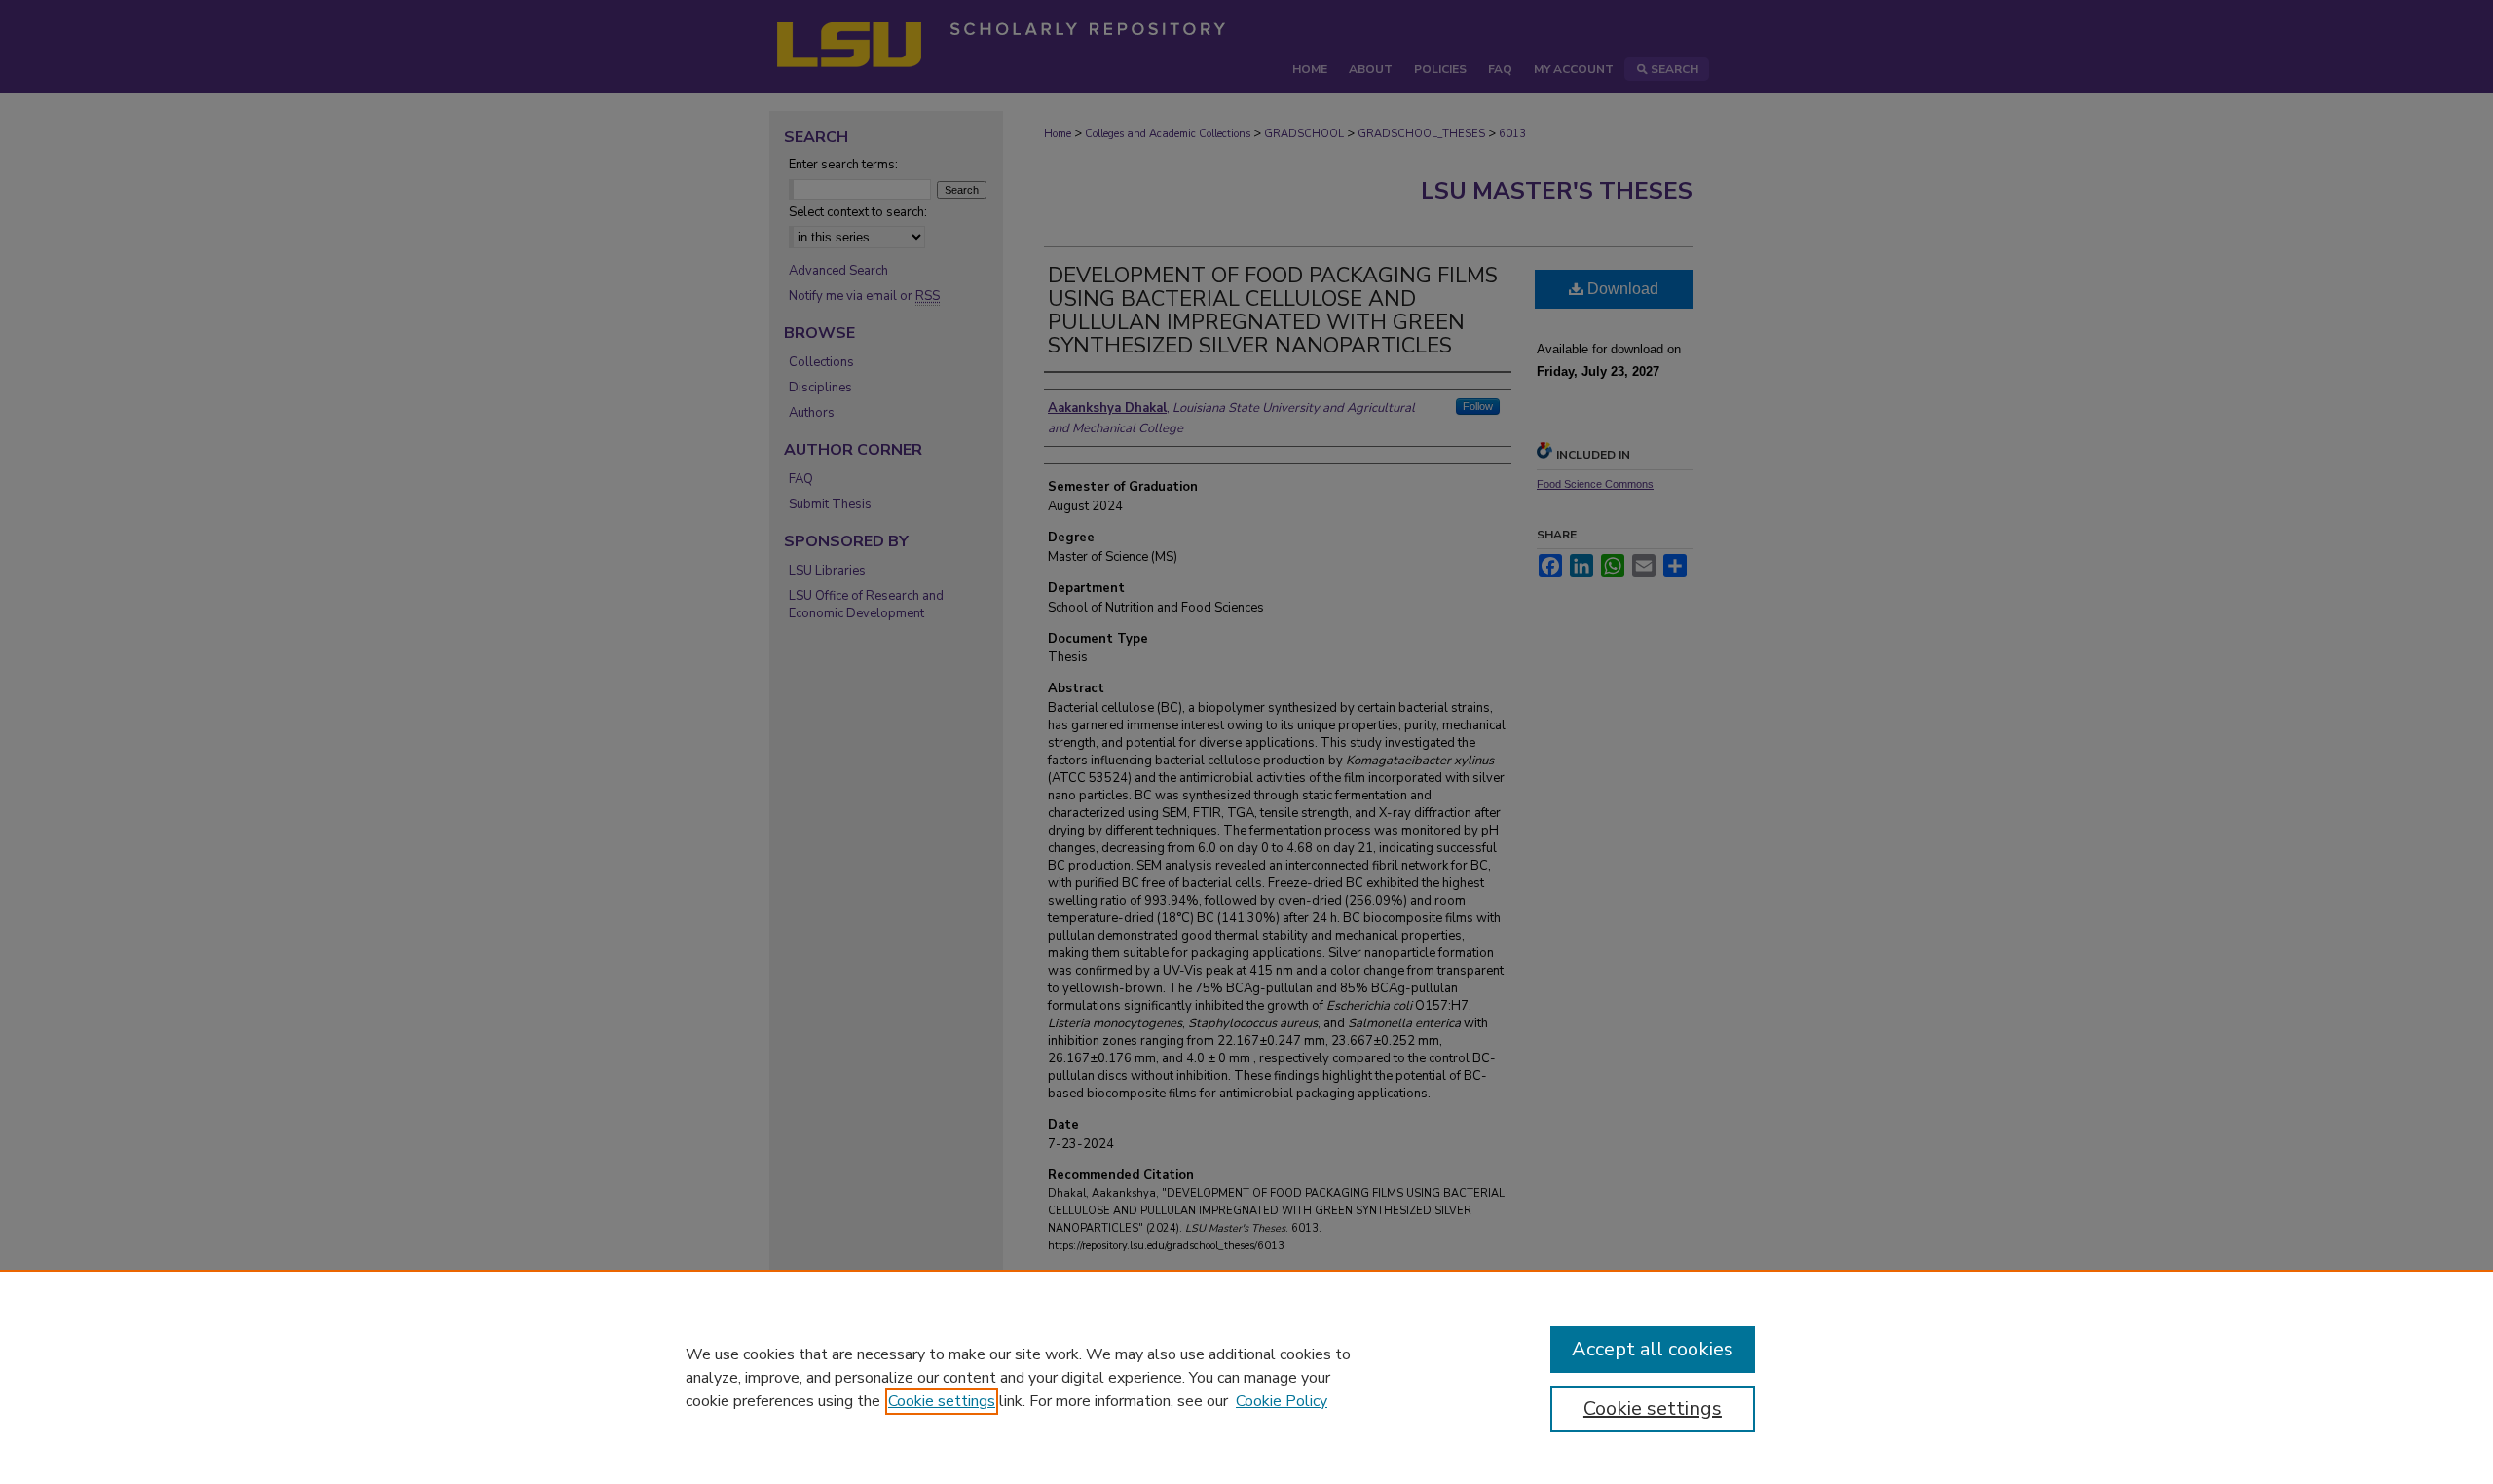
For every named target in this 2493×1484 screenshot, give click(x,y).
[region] (1246, 1377)
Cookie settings (942, 1401)
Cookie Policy (1282, 1401)
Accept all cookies (1653, 1349)
